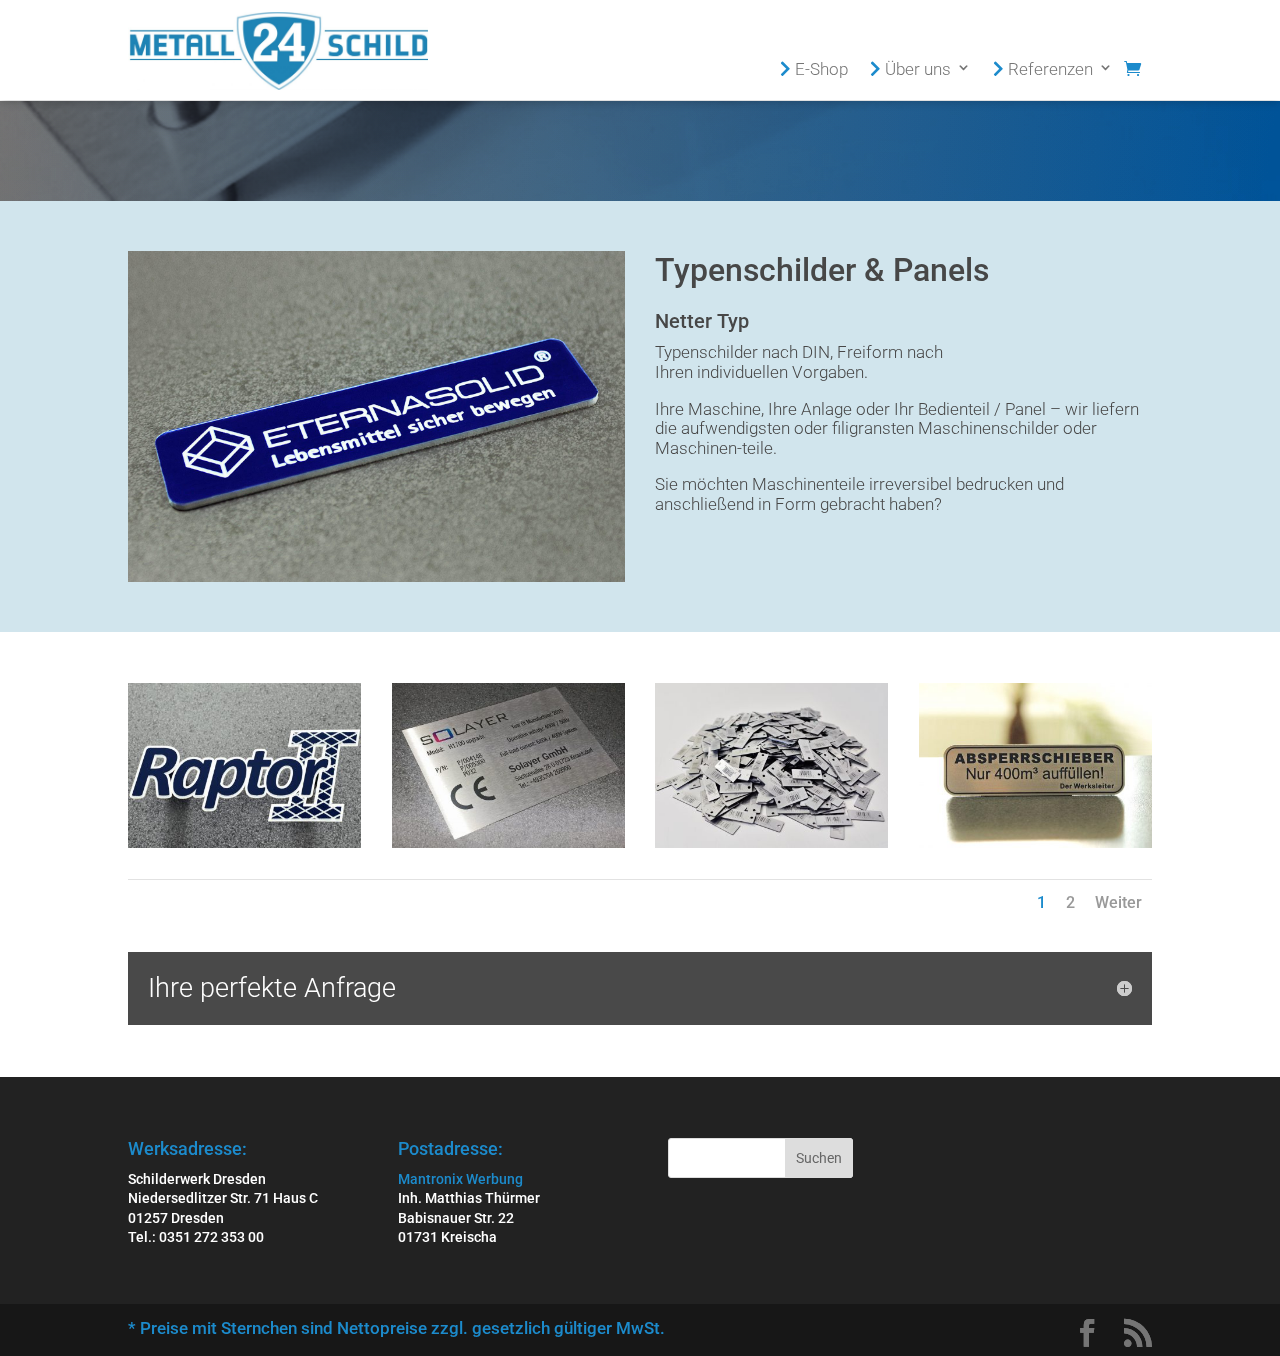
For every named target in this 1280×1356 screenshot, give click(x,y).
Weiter (1118, 902)
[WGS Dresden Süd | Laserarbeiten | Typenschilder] (771, 843)
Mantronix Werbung (460, 1179)
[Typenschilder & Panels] (244, 843)
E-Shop (819, 69)
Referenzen (1048, 69)
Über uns (916, 69)
